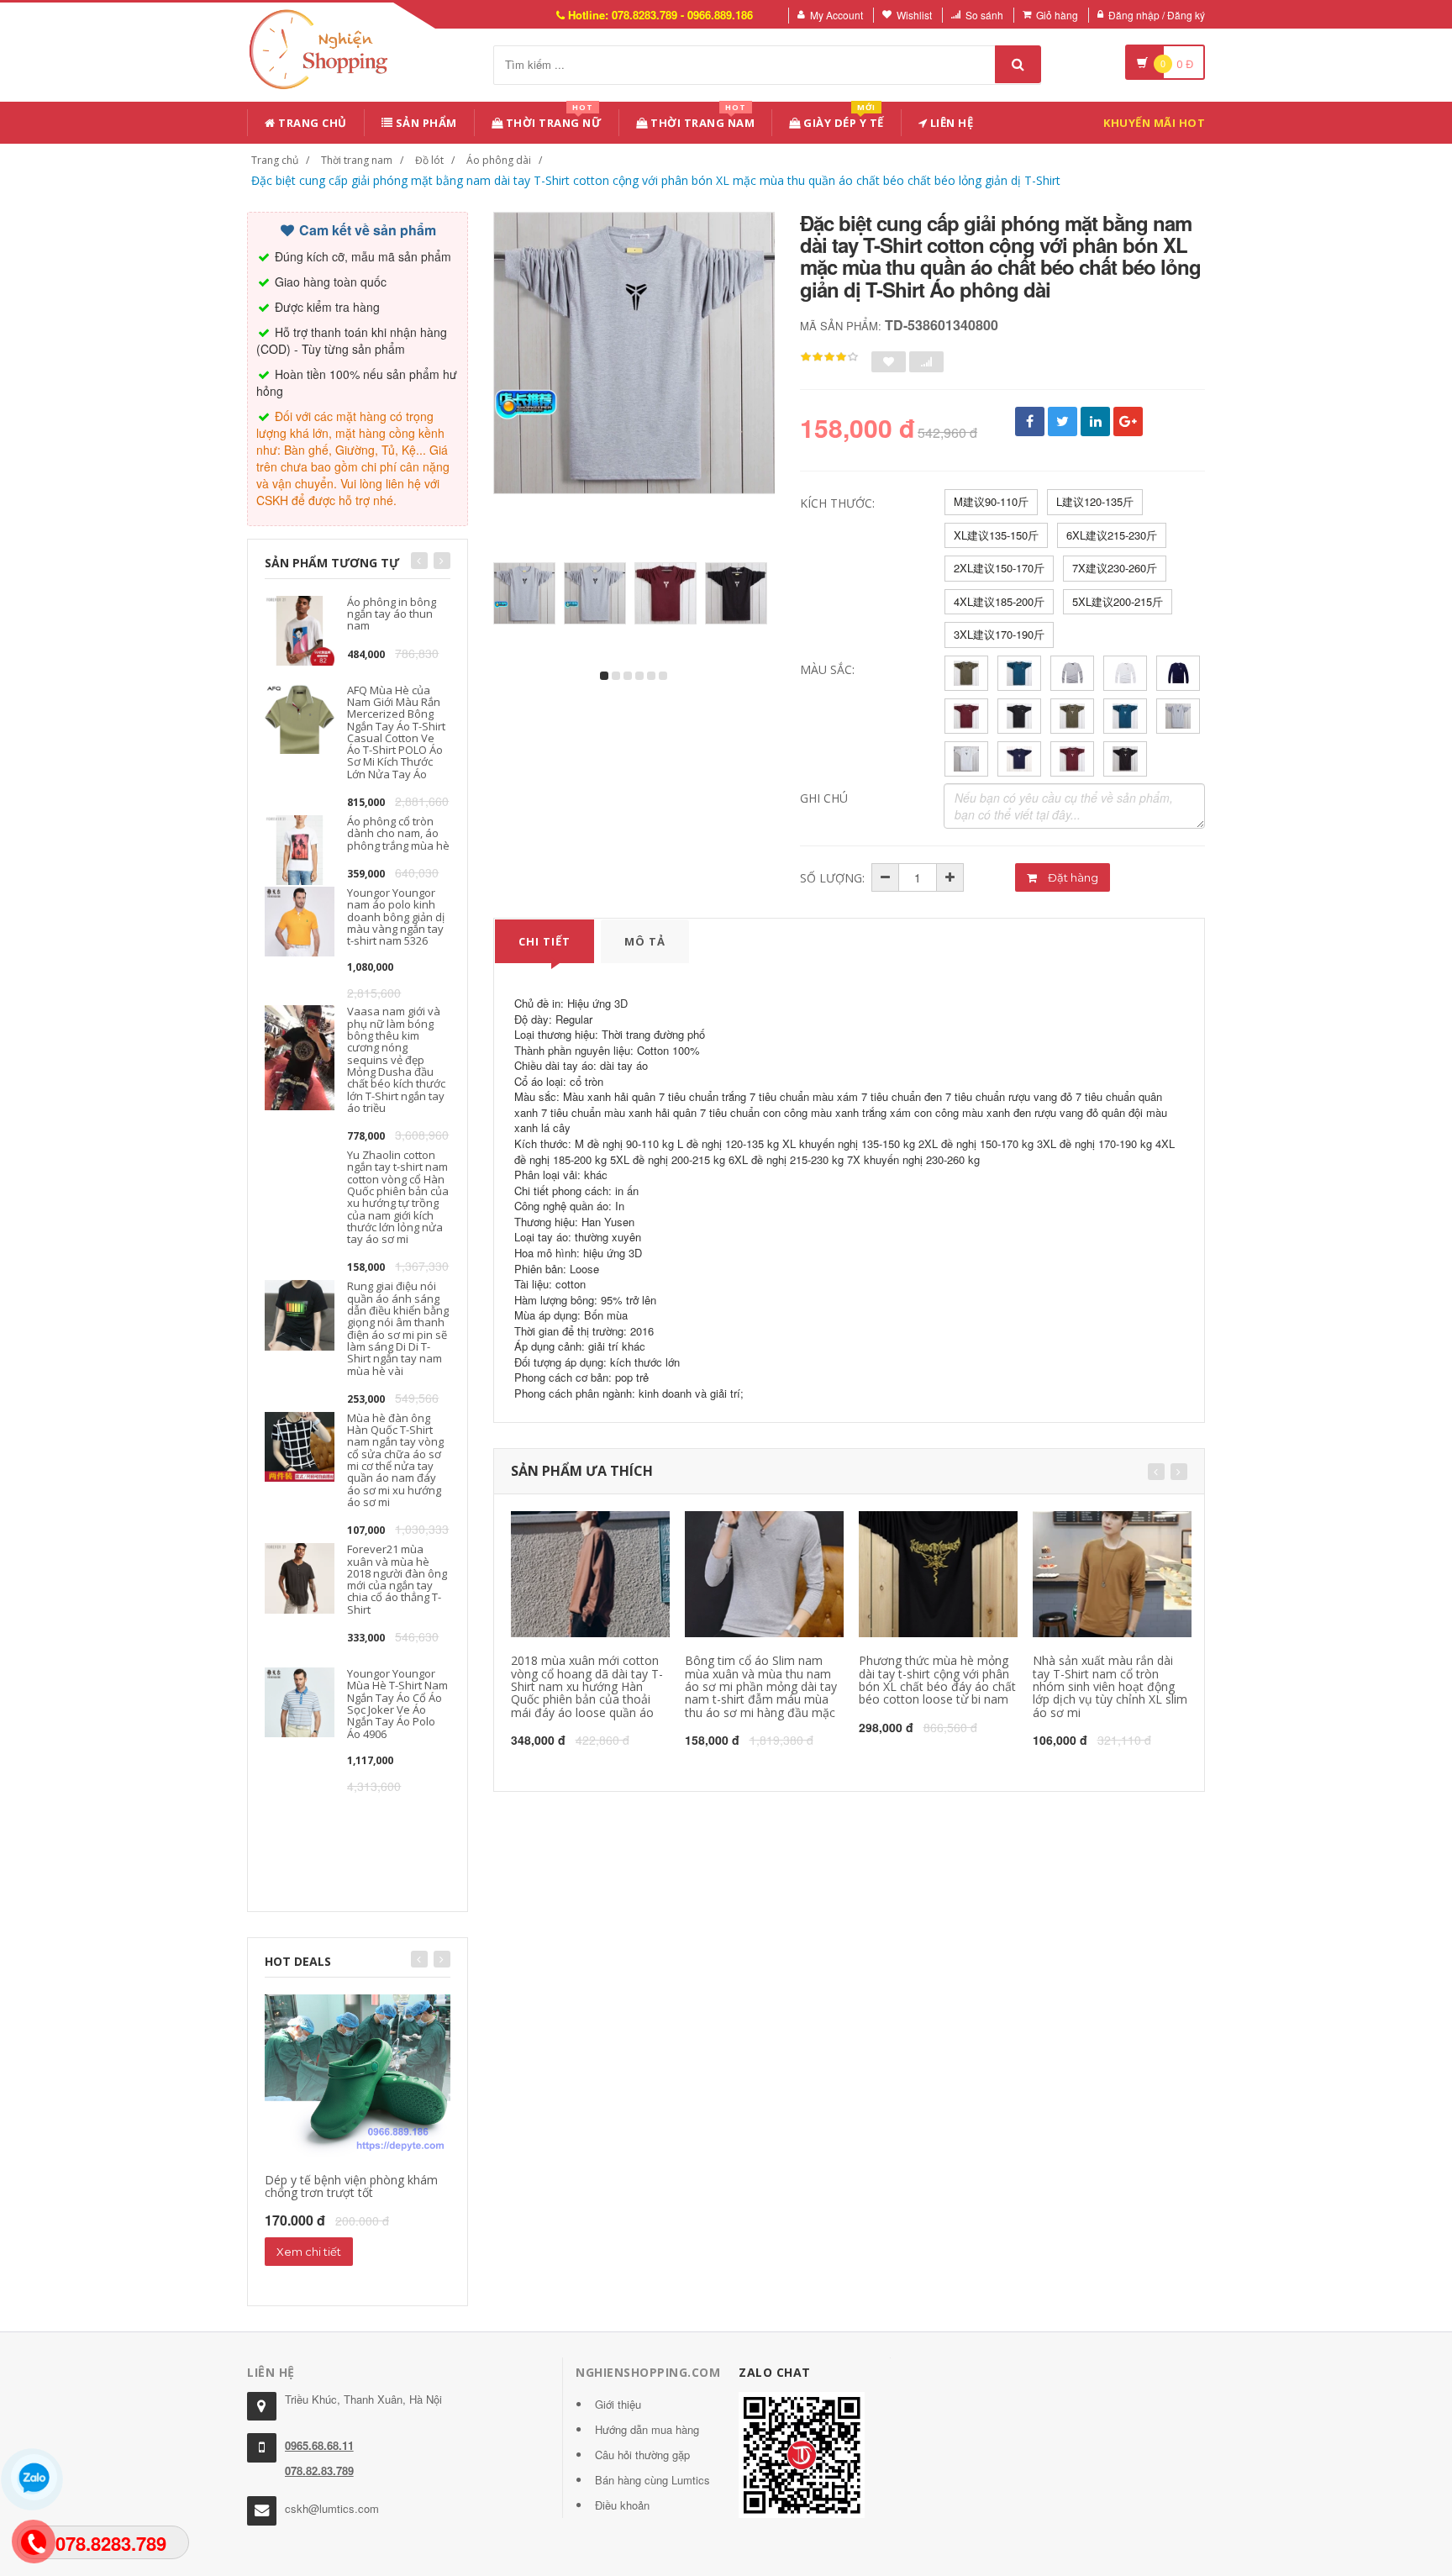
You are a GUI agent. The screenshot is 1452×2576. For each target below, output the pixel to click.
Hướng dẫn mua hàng (647, 2429)
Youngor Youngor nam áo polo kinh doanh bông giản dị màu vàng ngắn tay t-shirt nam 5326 (396, 917)
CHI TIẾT (544, 941)
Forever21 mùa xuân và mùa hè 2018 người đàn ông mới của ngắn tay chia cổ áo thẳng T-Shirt (397, 1579)
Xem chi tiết (309, 2252)
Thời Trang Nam (702, 120)
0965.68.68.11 (319, 2445)
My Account (836, 15)
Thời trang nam (357, 160)
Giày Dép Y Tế (842, 120)
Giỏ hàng (1057, 15)
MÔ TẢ (645, 941)
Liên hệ (950, 123)
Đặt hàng (1072, 877)
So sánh (984, 15)
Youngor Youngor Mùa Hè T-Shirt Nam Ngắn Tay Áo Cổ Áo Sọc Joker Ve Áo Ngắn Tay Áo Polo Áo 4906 (397, 1703)
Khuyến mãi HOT (1154, 123)
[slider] (829, 357)
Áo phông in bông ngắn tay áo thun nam (392, 614)
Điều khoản (622, 2505)
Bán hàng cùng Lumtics (652, 2480)
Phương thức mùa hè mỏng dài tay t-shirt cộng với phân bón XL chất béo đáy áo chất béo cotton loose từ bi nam (937, 1680)
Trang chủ (311, 123)
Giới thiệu (618, 2404)
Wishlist (914, 15)
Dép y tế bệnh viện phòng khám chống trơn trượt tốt (351, 2186)
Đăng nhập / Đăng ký (1157, 15)
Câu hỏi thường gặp (642, 2455)
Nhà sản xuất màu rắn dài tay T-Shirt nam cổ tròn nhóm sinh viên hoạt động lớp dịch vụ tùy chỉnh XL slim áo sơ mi (1110, 1686)
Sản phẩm (425, 123)
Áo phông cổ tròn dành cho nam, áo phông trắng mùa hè (398, 833)
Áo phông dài (499, 160)
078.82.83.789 (319, 2471)
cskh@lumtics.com (332, 2508)
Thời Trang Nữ (552, 120)
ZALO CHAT (775, 2372)
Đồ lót (429, 160)
